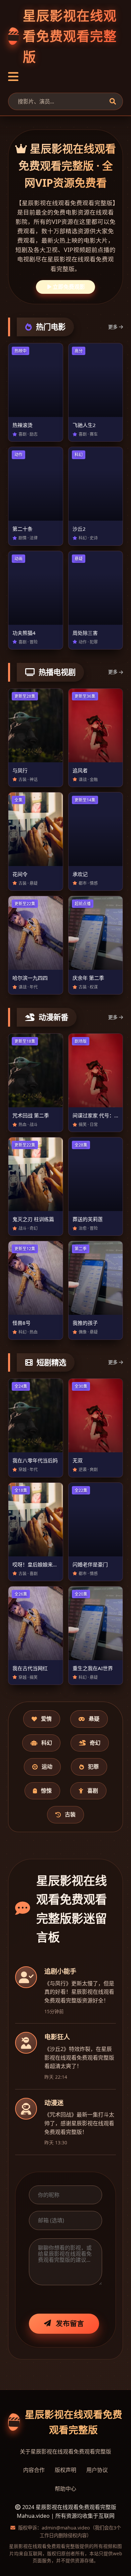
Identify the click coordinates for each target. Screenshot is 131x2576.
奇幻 (95, 1743)
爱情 (46, 1719)
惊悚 (46, 1791)
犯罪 (93, 1767)
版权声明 (65, 2470)
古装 (70, 1814)
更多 (113, 327)
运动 (47, 1767)
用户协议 (97, 2470)
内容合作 (34, 2470)
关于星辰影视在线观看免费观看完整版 (65, 2452)
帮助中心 (65, 2489)
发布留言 (70, 2323)
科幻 (47, 1743)
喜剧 (93, 1791)
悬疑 (94, 1719)
